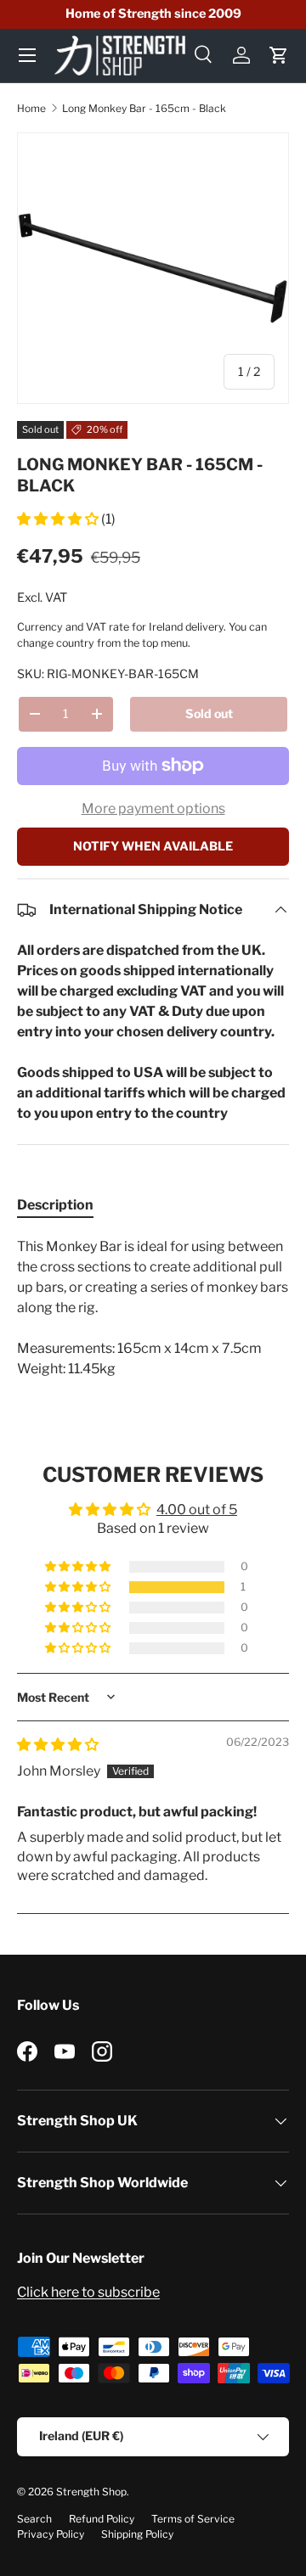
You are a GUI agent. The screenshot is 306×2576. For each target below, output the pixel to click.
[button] (279, 55)
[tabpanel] (153, 1308)
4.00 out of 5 (197, 1510)
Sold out (209, 713)
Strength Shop (91, 2492)
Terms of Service (193, 2519)
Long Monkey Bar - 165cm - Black (144, 108)
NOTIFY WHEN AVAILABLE (153, 846)
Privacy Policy (51, 2534)
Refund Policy (102, 2519)
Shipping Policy (137, 2534)
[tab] (55, 1205)
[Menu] (27, 55)
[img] (58, 1745)
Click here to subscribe (88, 2292)
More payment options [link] (153, 808)
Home (31, 108)
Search (34, 2519)
